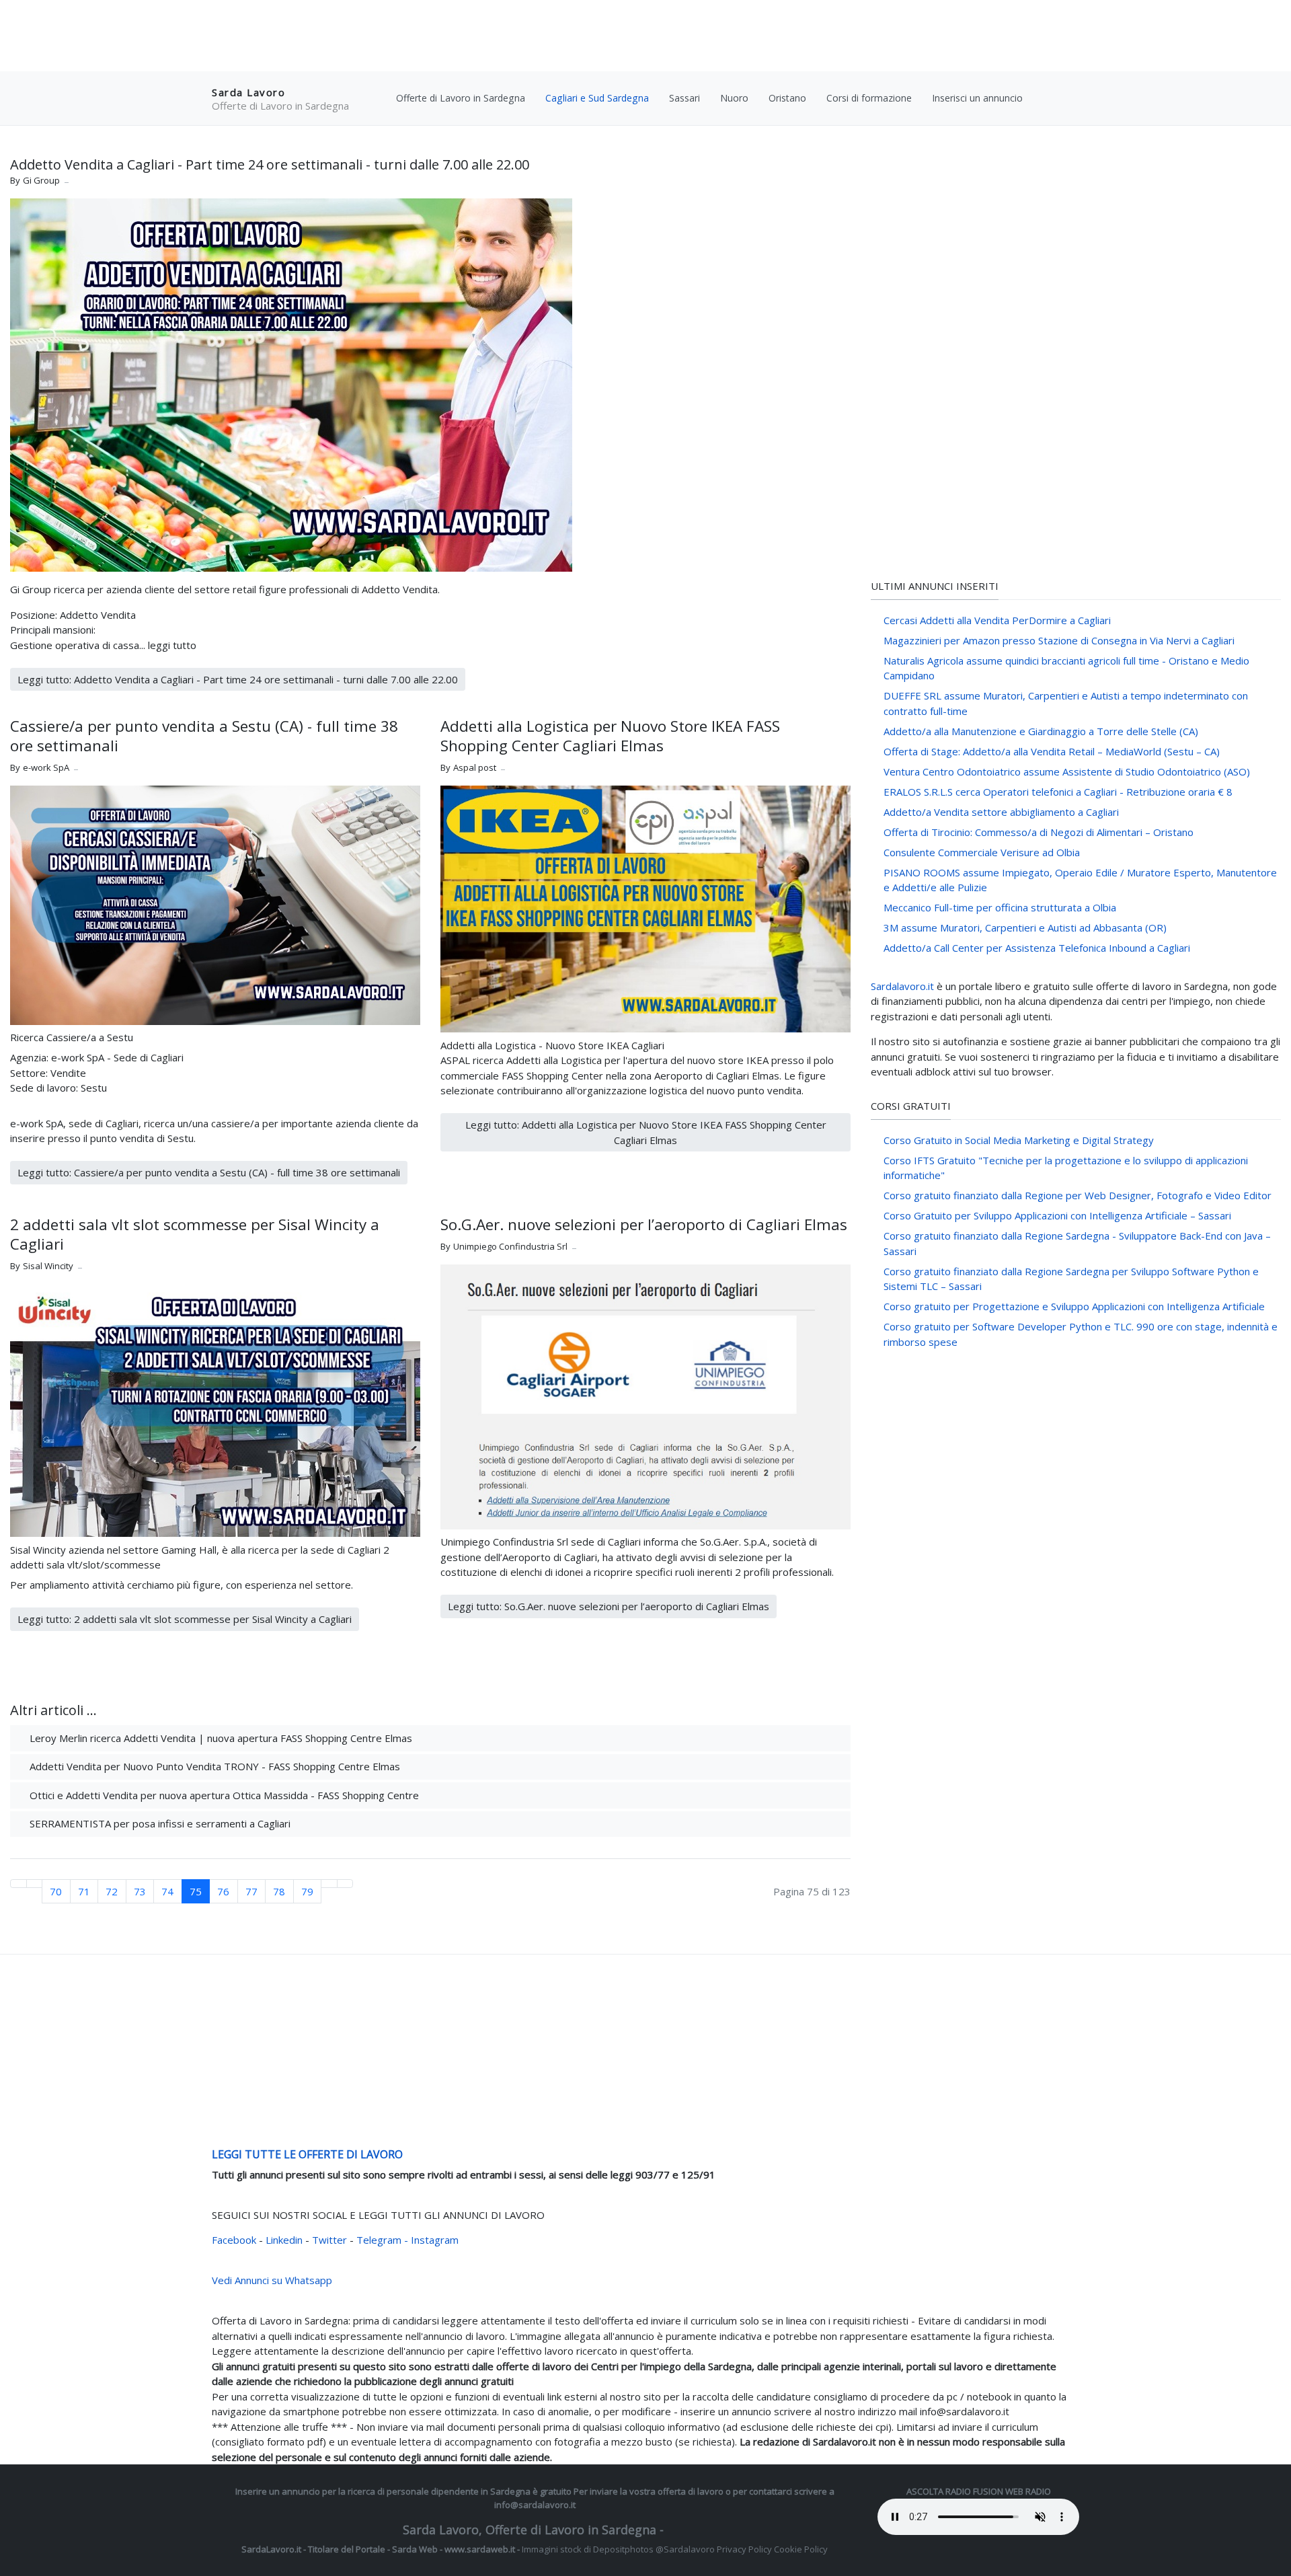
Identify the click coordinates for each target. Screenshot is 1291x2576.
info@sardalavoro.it (535, 2505)
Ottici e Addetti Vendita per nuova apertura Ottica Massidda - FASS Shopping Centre (223, 1795)
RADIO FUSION (974, 2491)
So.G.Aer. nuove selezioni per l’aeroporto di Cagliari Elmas (644, 1224)
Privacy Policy (744, 2549)
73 (140, 1891)
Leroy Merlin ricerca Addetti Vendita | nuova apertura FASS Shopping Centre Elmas (220, 1738)
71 (84, 1891)
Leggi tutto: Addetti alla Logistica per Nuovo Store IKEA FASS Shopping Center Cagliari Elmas (646, 1132)
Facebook (235, 2240)
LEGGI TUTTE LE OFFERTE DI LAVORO (307, 2154)
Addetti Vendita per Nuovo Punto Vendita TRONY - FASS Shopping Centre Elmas (213, 1766)
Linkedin (285, 2240)
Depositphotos (623, 2549)
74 (167, 1891)
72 (112, 1891)
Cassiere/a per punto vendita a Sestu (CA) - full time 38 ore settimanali (204, 736)
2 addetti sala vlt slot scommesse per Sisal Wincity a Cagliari (195, 1234)
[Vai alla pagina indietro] (35, 1884)
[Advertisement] (645, 37)
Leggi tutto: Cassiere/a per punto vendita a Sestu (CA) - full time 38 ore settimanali (209, 1172)
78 (279, 1891)
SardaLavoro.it (271, 2549)
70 (56, 1891)
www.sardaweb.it (480, 2549)
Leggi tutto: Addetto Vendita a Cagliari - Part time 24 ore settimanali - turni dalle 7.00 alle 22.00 (238, 679)
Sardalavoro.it (902, 986)
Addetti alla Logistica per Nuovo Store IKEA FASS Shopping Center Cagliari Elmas (610, 736)
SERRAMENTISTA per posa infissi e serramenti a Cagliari (159, 1823)
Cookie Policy (801, 2549)
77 (251, 1891)
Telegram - (382, 2240)
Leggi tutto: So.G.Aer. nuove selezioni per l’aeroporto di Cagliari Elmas (609, 1606)
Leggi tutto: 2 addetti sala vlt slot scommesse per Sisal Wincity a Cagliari (185, 1619)
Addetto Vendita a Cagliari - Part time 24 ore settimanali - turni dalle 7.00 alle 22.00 (270, 164)
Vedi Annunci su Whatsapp (272, 2280)
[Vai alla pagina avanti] (329, 1884)
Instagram (435, 2240)
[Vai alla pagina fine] (345, 1884)
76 (223, 1891)
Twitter (331, 2240)
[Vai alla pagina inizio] (18, 1884)
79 (307, 1891)
